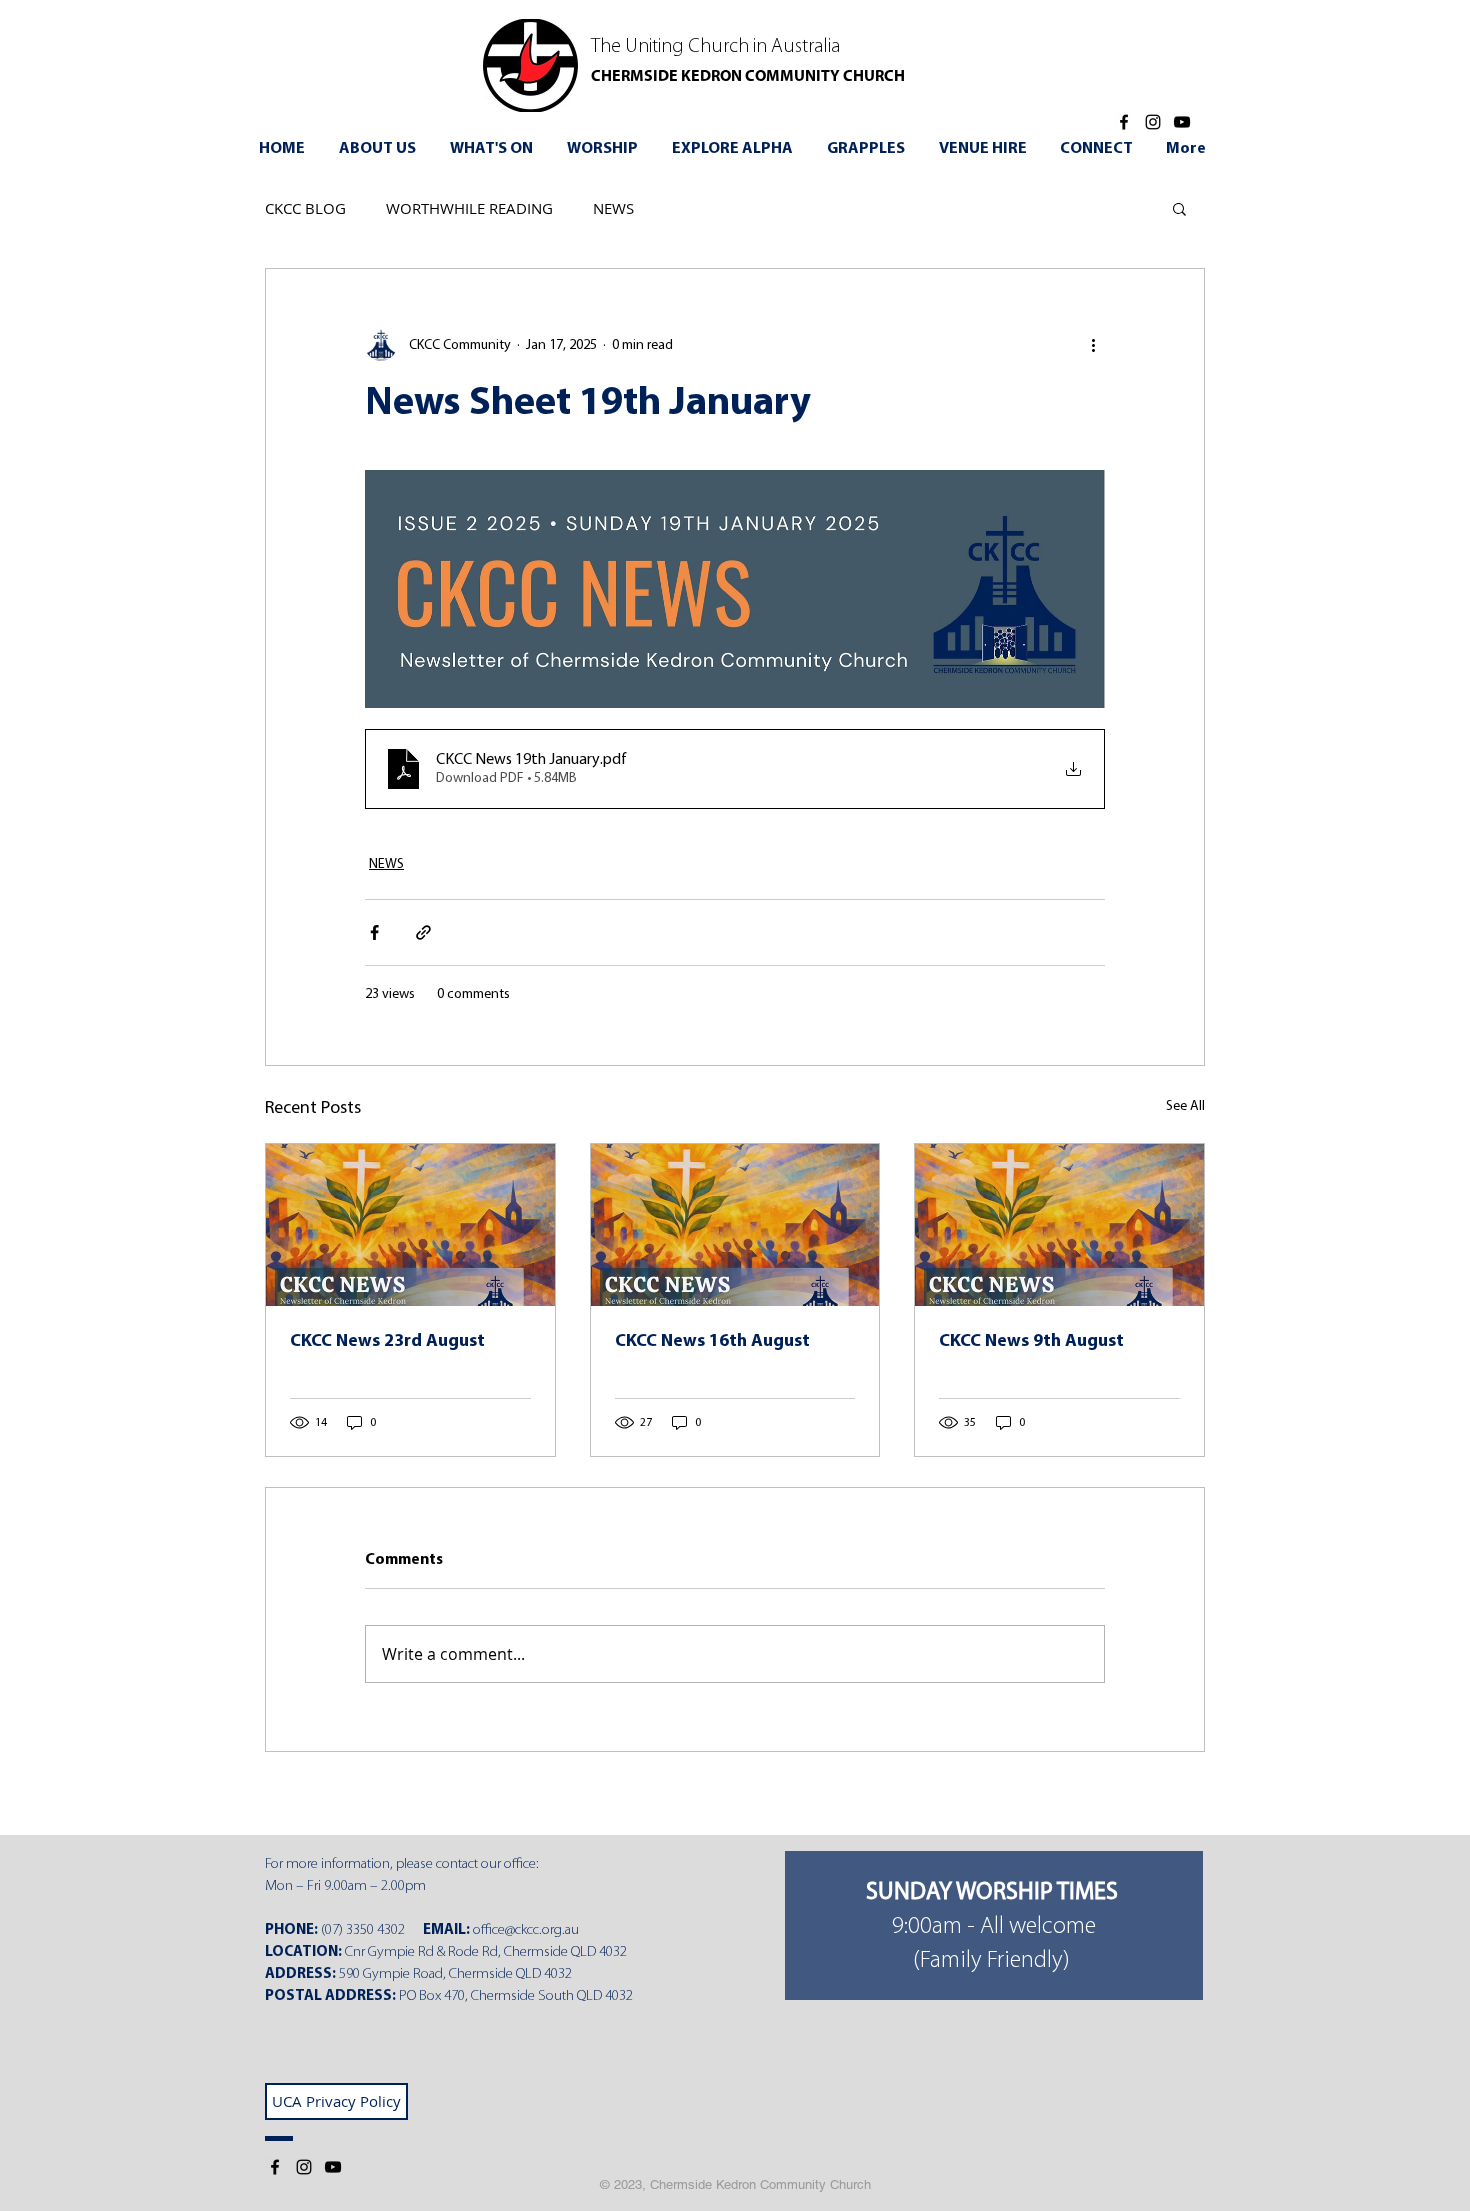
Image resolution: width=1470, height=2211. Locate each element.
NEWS (613, 208)
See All (1185, 1106)
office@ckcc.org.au (526, 1930)
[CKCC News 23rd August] (410, 1225)
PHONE (289, 1930)
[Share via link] (423, 932)
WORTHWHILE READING (469, 208)
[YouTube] (1182, 122)
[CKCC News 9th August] (1059, 1225)
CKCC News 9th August (1031, 1342)
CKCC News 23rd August (387, 1342)
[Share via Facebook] (374, 932)
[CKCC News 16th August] (735, 1225)
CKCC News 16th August (712, 1342)
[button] (494, 149)
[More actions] (1093, 345)
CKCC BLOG (305, 208)
